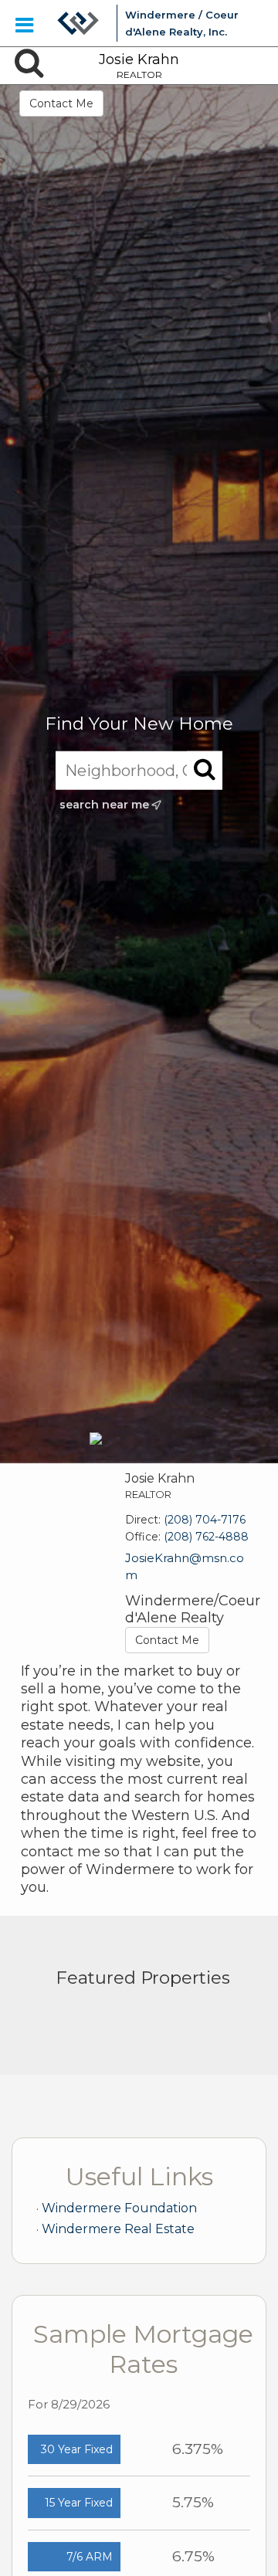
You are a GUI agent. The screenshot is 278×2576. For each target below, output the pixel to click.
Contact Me (61, 103)
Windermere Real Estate (118, 2229)
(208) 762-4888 (206, 1537)
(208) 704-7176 (205, 1520)
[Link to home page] (78, 23)
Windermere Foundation (119, 2208)
